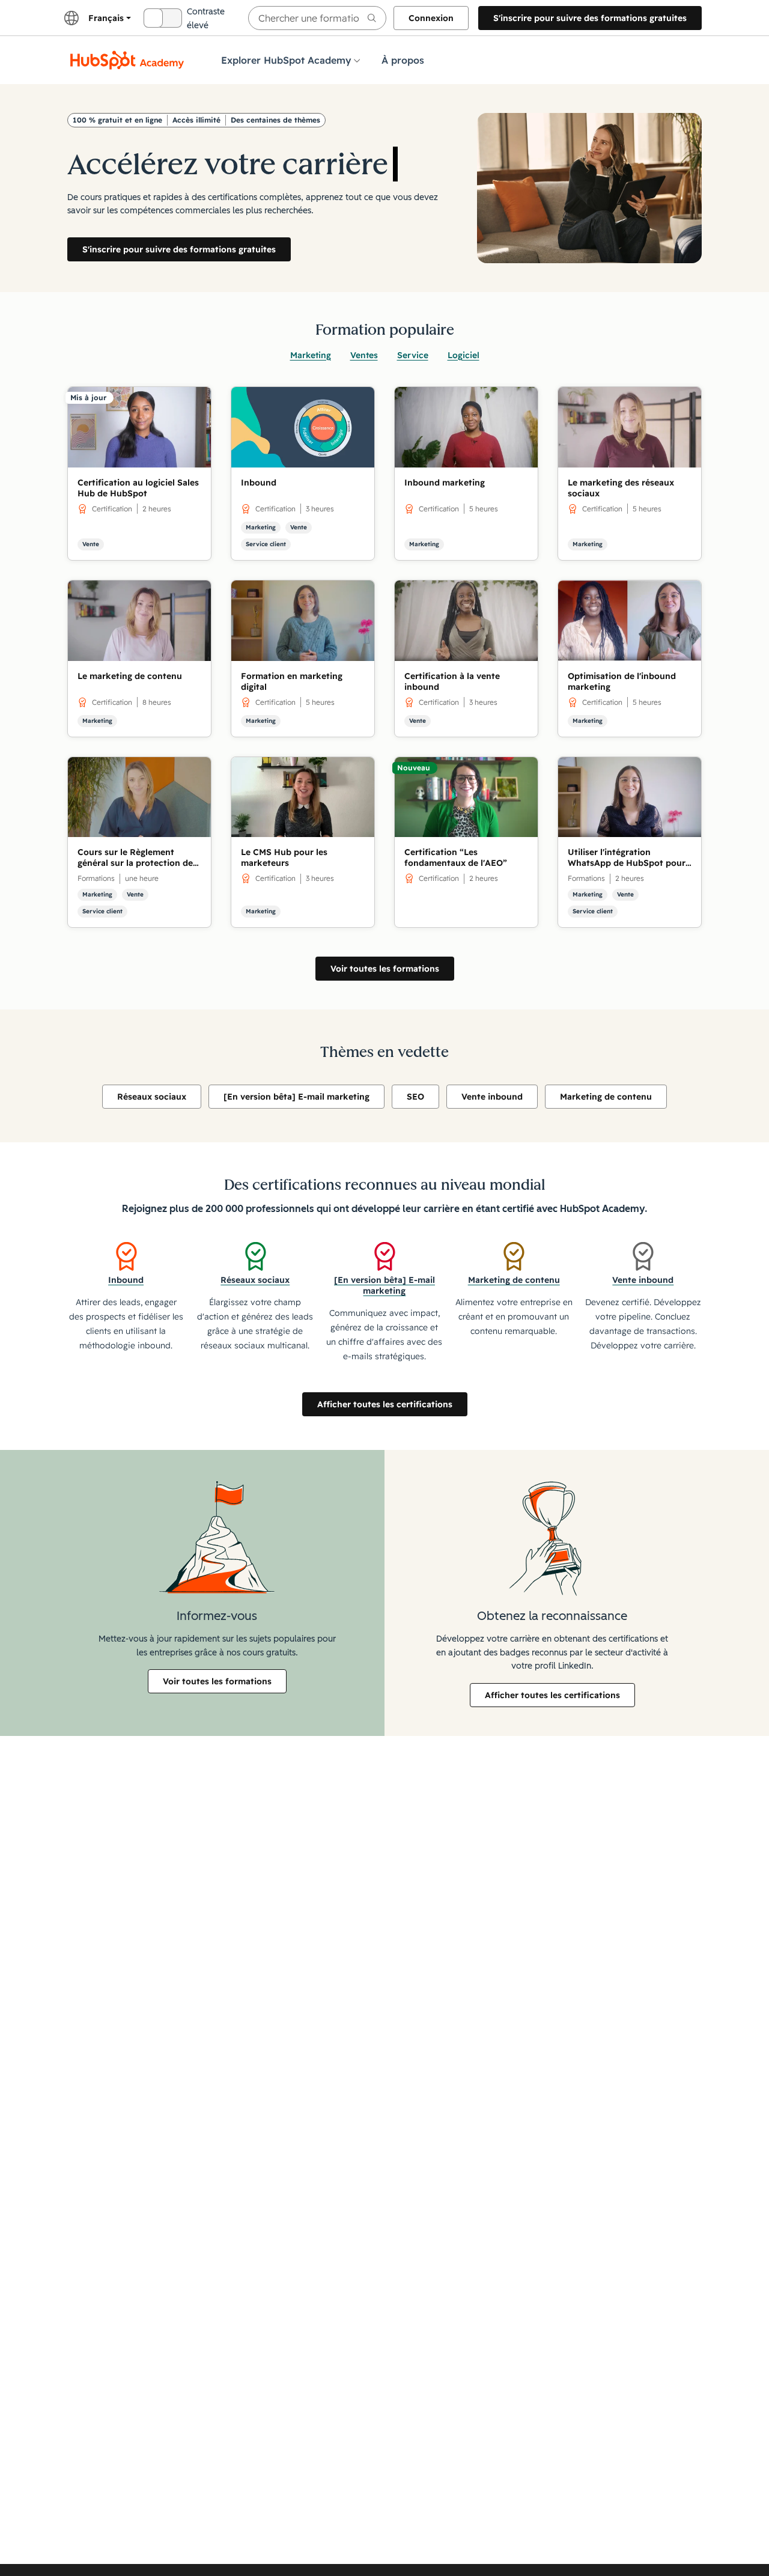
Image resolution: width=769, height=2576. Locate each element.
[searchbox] (317, 18)
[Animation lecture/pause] (387, 135)
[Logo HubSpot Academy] (127, 60)
